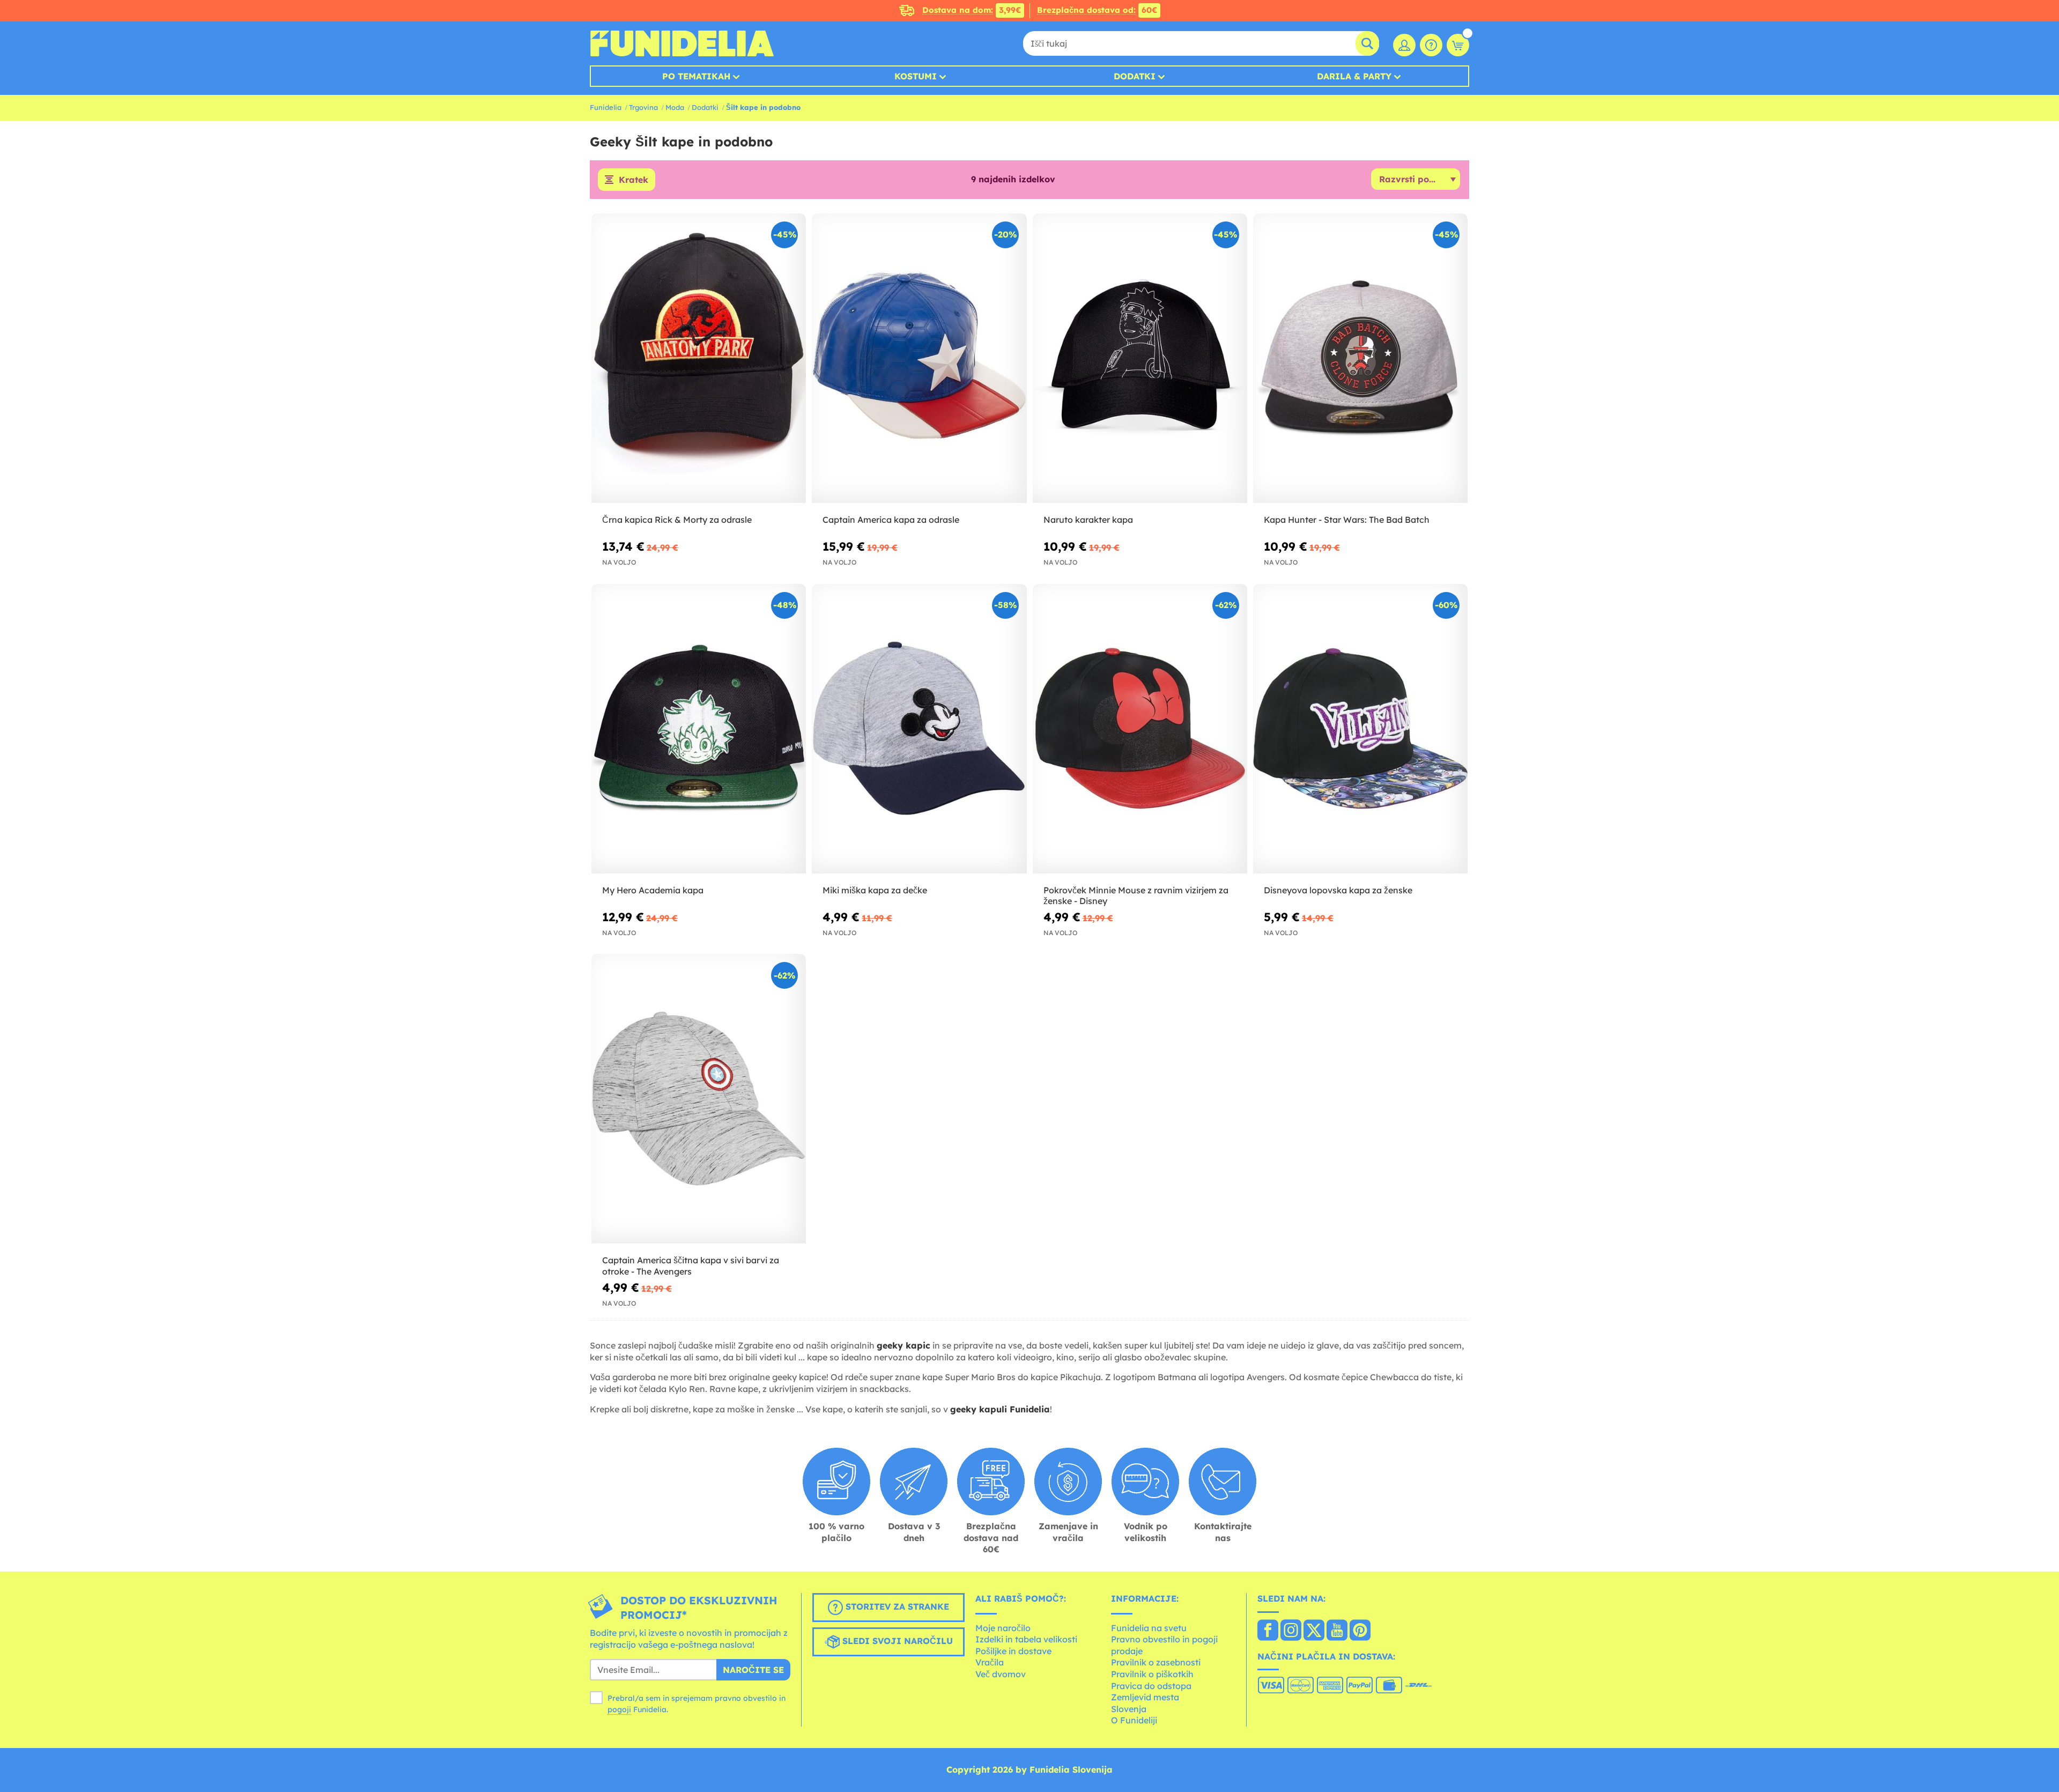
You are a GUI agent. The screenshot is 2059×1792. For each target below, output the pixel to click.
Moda (675, 107)
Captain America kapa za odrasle (891, 520)
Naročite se (753, 1670)
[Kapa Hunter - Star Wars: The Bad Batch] (1360, 358)
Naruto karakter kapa (1088, 520)
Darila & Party (1354, 76)
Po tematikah (696, 76)
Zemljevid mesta (1145, 1697)
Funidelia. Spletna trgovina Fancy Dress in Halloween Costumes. (682, 43)
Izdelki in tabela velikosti (1026, 1639)
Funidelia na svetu (1149, 1628)
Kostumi (916, 76)
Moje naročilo (1003, 1628)
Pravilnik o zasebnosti (1156, 1662)
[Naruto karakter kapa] (1140, 358)
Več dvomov (1001, 1674)
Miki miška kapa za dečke (875, 890)
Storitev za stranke (896, 1606)
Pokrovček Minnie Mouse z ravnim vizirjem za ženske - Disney (1136, 896)
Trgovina (643, 107)
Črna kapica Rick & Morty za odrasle (677, 520)
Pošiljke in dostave (1013, 1651)
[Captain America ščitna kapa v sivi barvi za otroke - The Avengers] (699, 1099)
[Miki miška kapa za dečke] (919, 729)
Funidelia (606, 107)
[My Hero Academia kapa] (699, 729)
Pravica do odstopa (1151, 1686)
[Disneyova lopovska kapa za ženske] (1360, 729)
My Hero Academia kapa (653, 890)
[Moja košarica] (1458, 45)
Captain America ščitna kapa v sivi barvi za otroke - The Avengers (691, 1266)
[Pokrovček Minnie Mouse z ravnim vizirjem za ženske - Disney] (1140, 729)
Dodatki (1135, 76)
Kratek (634, 180)
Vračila (990, 1662)
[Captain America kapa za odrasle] (919, 358)
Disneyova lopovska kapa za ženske (1338, 890)
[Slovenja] (1268, 1631)
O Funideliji (1134, 1720)
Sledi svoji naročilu (896, 1641)
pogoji (619, 1709)
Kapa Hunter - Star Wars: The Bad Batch (1347, 520)
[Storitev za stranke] (1431, 45)
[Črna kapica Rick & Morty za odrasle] (699, 358)
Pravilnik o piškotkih (1152, 1674)
